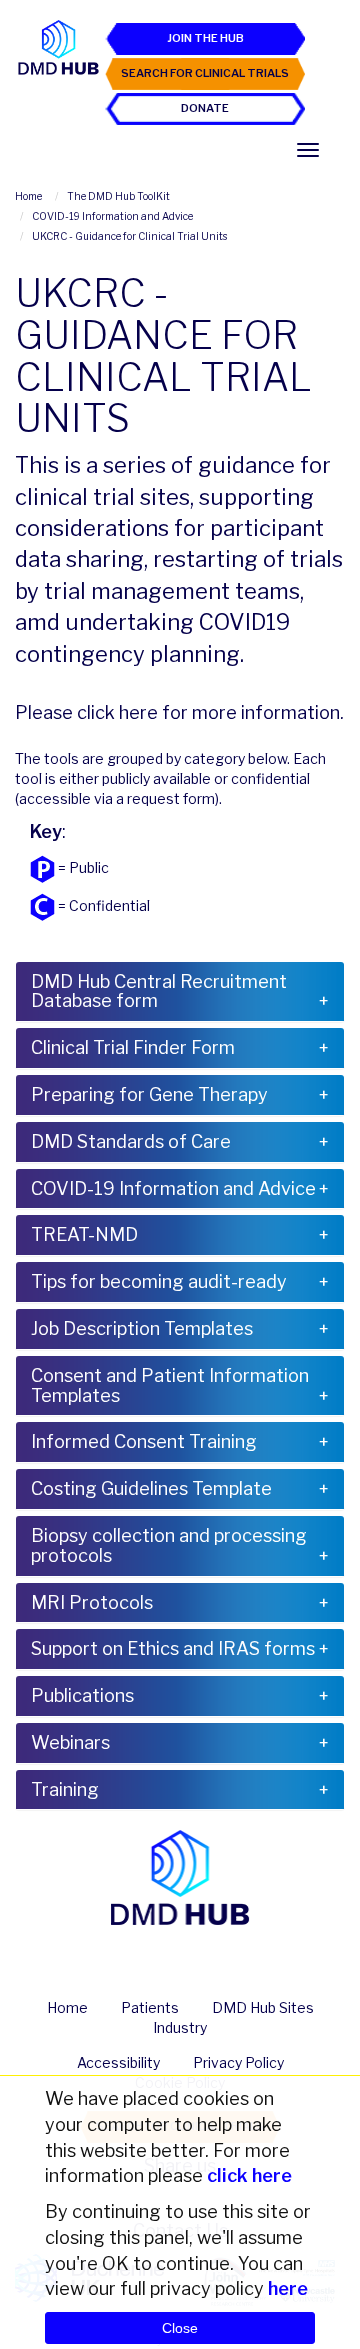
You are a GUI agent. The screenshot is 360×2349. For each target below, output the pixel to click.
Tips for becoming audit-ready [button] (159, 1281)
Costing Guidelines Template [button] (151, 1488)
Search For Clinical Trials (205, 73)
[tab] (180, 992)
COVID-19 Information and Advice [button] (173, 1188)
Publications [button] (82, 1695)
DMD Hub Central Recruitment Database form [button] (159, 991)
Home (67, 2007)
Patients (150, 2007)
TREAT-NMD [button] (84, 1234)
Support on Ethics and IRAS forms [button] (173, 1648)
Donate (205, 108)
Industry (180, 2027)
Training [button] (65, 1789)
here (138, 712)
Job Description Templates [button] (142, 1328)
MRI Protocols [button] (92, 1602)
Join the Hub (205, 38)
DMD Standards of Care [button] (131, 1141)
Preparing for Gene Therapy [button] (149, 1094)
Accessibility (118, 2062)
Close (180, 2328)
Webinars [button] (70, 1742)
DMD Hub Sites (263, 2007)
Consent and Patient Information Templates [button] (170, 1385)
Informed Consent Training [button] (144, 1441)
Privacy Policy (238, 2062)
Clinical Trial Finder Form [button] (133, 1047)
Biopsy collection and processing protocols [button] (169, 1545)
